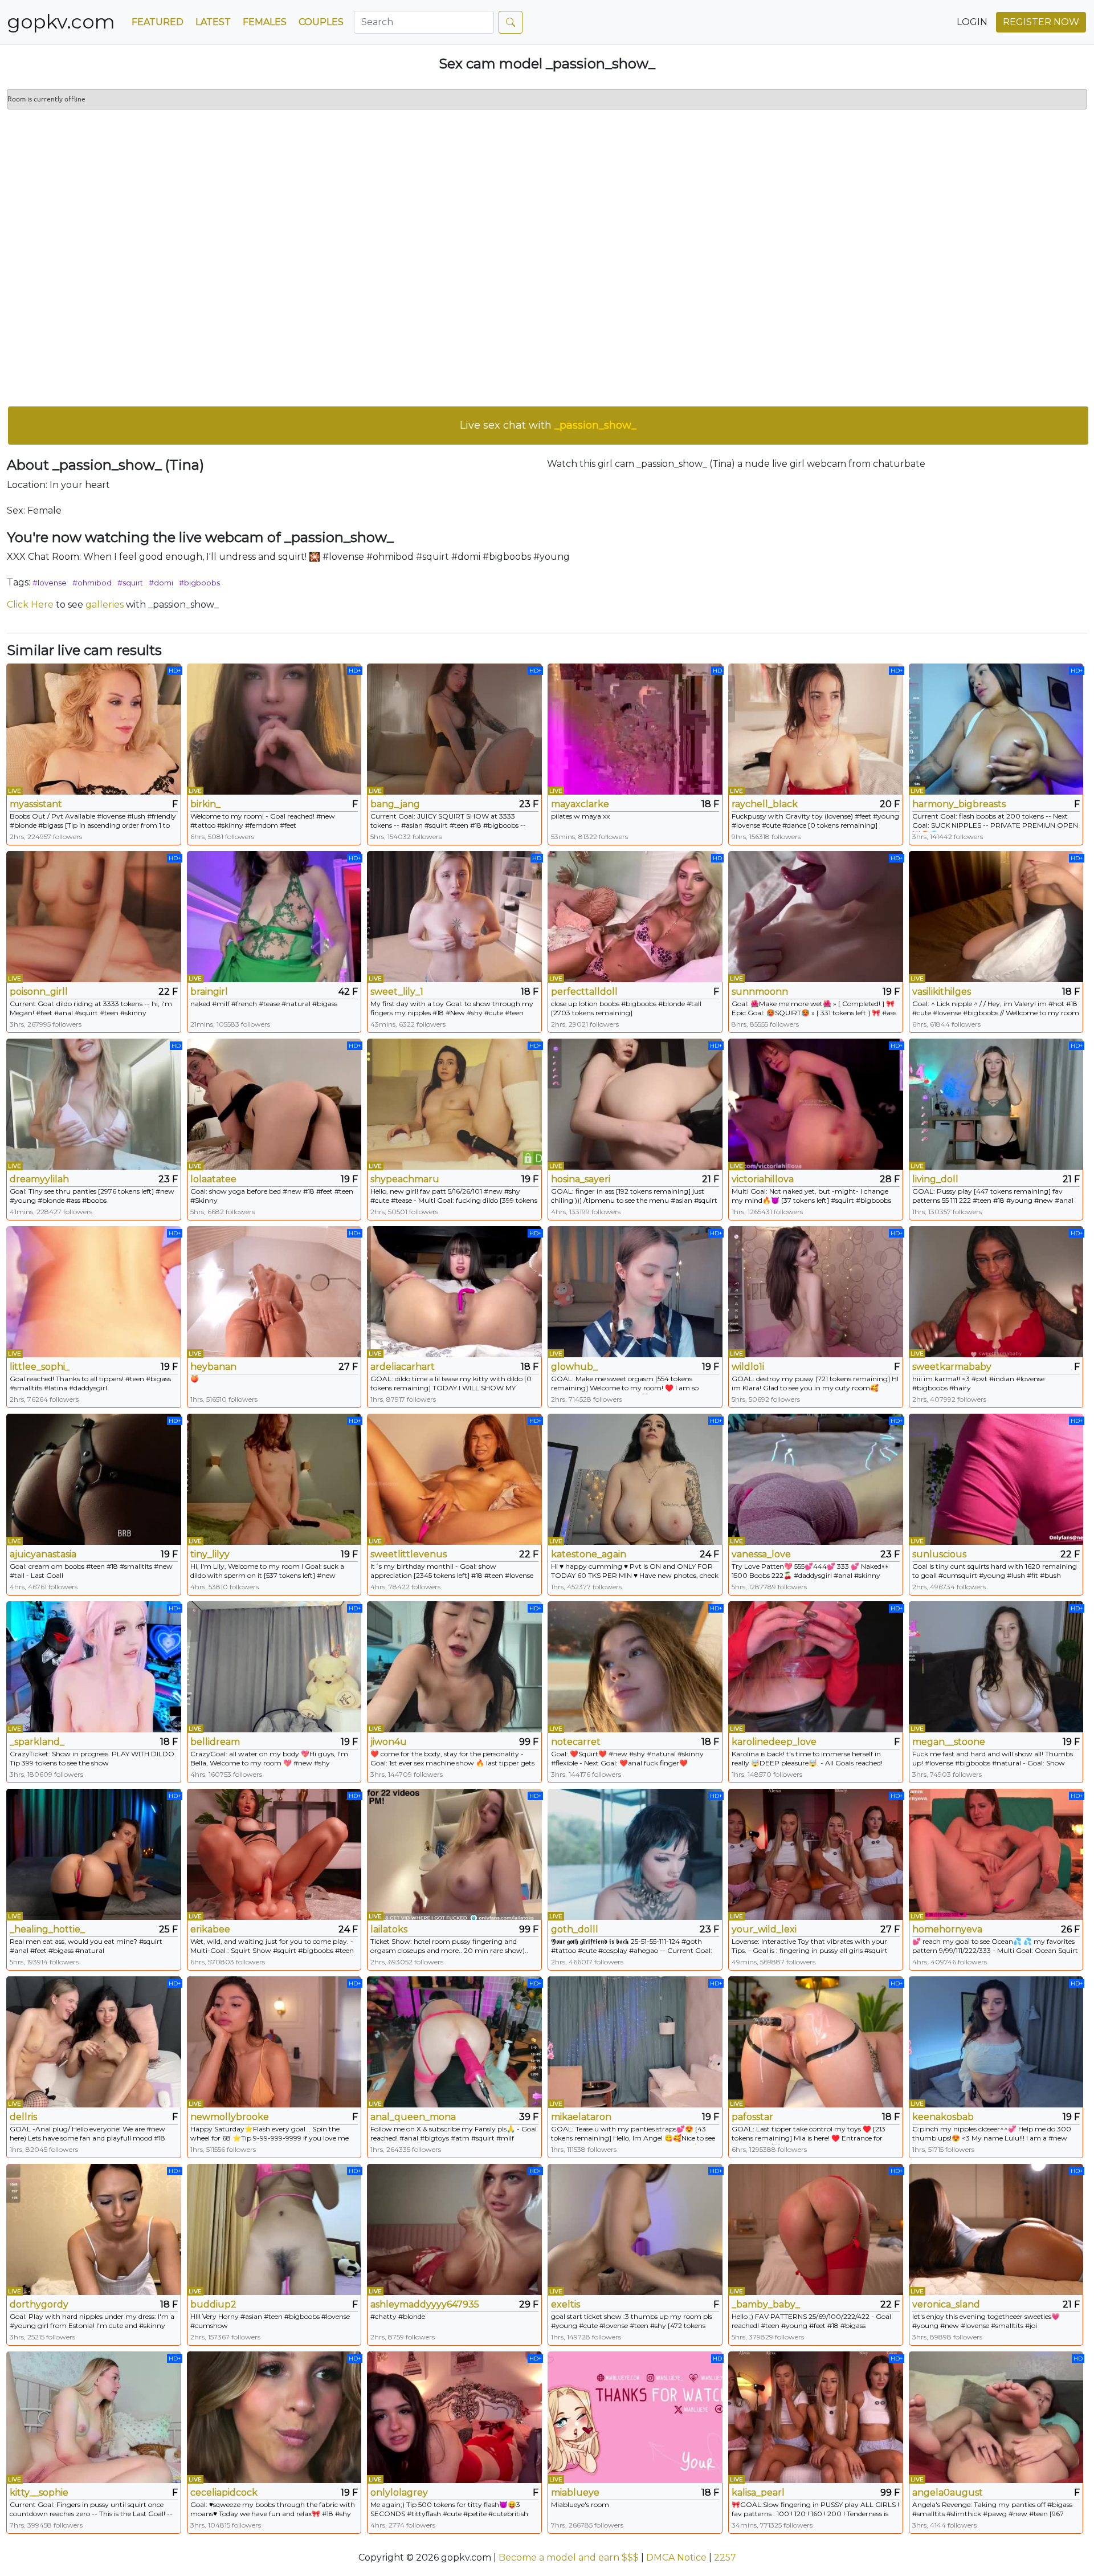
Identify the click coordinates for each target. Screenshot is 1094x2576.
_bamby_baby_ (766, 2304)
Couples (321, 22)
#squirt (130, 583)
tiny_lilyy (210, 1554)
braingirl (209, 992)
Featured (158, 22)
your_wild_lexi (764, 1929)
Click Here (30, 605)
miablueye (575, 2492)
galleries (105, 605)
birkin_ (205, 804)
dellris (23, 2117)
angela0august (948, 2492)
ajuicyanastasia (43, 1554)
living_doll (935, 1179)
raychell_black (765, 804)
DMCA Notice (676, 2557)
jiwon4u (389, 1742)
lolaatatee (213, 1179)
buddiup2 (213, 2304)
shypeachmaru (405, 1179)
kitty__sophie (39, 2492)
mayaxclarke (580, 804)
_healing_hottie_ (47, 1929)
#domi (161, 583)
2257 (725, 2557)
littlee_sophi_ (40, 1367)
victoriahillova (763, 1179)
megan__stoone (949, 1742)
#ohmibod (92, 583)
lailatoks (389, 1929)
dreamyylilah (39, 1179)
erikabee (210, 1929)
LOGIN (972, 22)
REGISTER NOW (1041, 22)
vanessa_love (761, 1554)
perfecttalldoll (584, 992)
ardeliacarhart (403, 1367)
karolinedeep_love (774, 1742)
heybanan (213, 1367)
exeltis (566, 2304)
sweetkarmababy (952, 1367)
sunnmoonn (760, 992)
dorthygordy (39, 2304)
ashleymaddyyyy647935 (425, 2304)
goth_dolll (575, 1929)
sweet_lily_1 (397, 992)
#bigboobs (199, 583)
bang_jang (395, 804)
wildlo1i (748, 1367)
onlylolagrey (399, 2492)
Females (265, 22)
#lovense (50, 583)
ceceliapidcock (224, 2492)
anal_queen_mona (413, 2117)
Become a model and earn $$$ (569, 2557)
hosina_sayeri (581, 1179)
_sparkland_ (37, 1742)
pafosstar (752, 2117)
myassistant (36, 804)
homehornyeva (947, 1929)
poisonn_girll (39, 992)
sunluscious (939, 1554)
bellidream (215, 1742)
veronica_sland (946, 2304)
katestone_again (589, 1554)
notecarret (576, 1742)
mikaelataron (581, 2117)
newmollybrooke (230, 2117)
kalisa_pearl (758, 2492)
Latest (213, 22)
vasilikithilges (942, 992)
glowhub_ (574, 1367)
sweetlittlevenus (409, 1554)
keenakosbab (943, 2117)
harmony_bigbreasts (959, 804)
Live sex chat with (548, 425)
